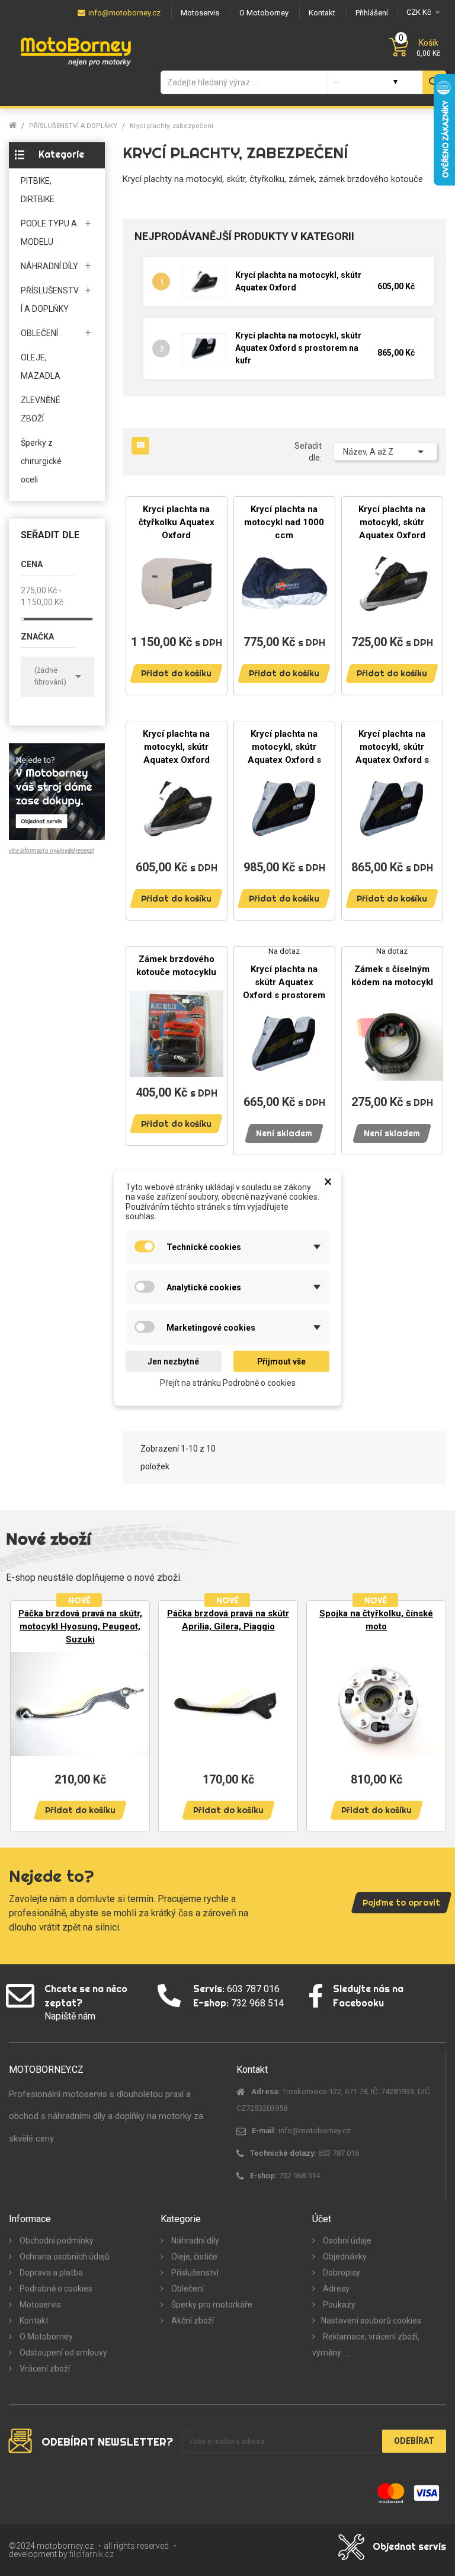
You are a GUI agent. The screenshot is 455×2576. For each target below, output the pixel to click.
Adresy (335, 2289)
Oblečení (187, 2289)
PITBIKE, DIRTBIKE (38, 190)
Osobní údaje (346, 2241)
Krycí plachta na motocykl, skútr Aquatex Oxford (392, 522)
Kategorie (61, 154)
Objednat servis (409, 2546)
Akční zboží (192, 2321)
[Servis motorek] (57, 791)
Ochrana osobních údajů (64, 2257)
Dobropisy (341, 2273)
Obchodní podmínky (56, 2241)
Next (431, 1715)
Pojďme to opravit (401, 1903)
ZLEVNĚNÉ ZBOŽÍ (41, 409)
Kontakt (33, 2321)
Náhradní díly (194, 2241)
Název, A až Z (385, 452)
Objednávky (344, 2257)
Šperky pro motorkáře (211, 2305)
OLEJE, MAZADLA (41, 367)
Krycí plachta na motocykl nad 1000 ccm (284, 522)
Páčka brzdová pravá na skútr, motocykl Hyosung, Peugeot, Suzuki (80, 1626)
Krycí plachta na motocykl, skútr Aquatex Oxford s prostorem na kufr (298, 348)
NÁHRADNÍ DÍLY (49, 266)
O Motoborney (45, 2337)
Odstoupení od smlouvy (63, 2353)
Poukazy (338, 2305)
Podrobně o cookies (55, 2289)
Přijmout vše (281, 1361)
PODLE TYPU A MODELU (49, 233)
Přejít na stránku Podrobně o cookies (228, 1383)
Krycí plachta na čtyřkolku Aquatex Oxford (177, 522)
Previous (24, 1715)
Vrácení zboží (44, 2369)
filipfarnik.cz (92, 2554)
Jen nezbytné (173, 1361)
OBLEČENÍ (39, 333)
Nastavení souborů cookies (371, 2321)
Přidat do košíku (176, 673)
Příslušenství (194, 2273)
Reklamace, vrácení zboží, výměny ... (366, 2345)
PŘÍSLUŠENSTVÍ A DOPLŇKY (50, 300)
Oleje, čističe (193, 2257)
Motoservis (39, 2305)
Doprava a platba (50, 2273)
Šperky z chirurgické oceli (41, 461)
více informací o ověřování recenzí (51, 851)
